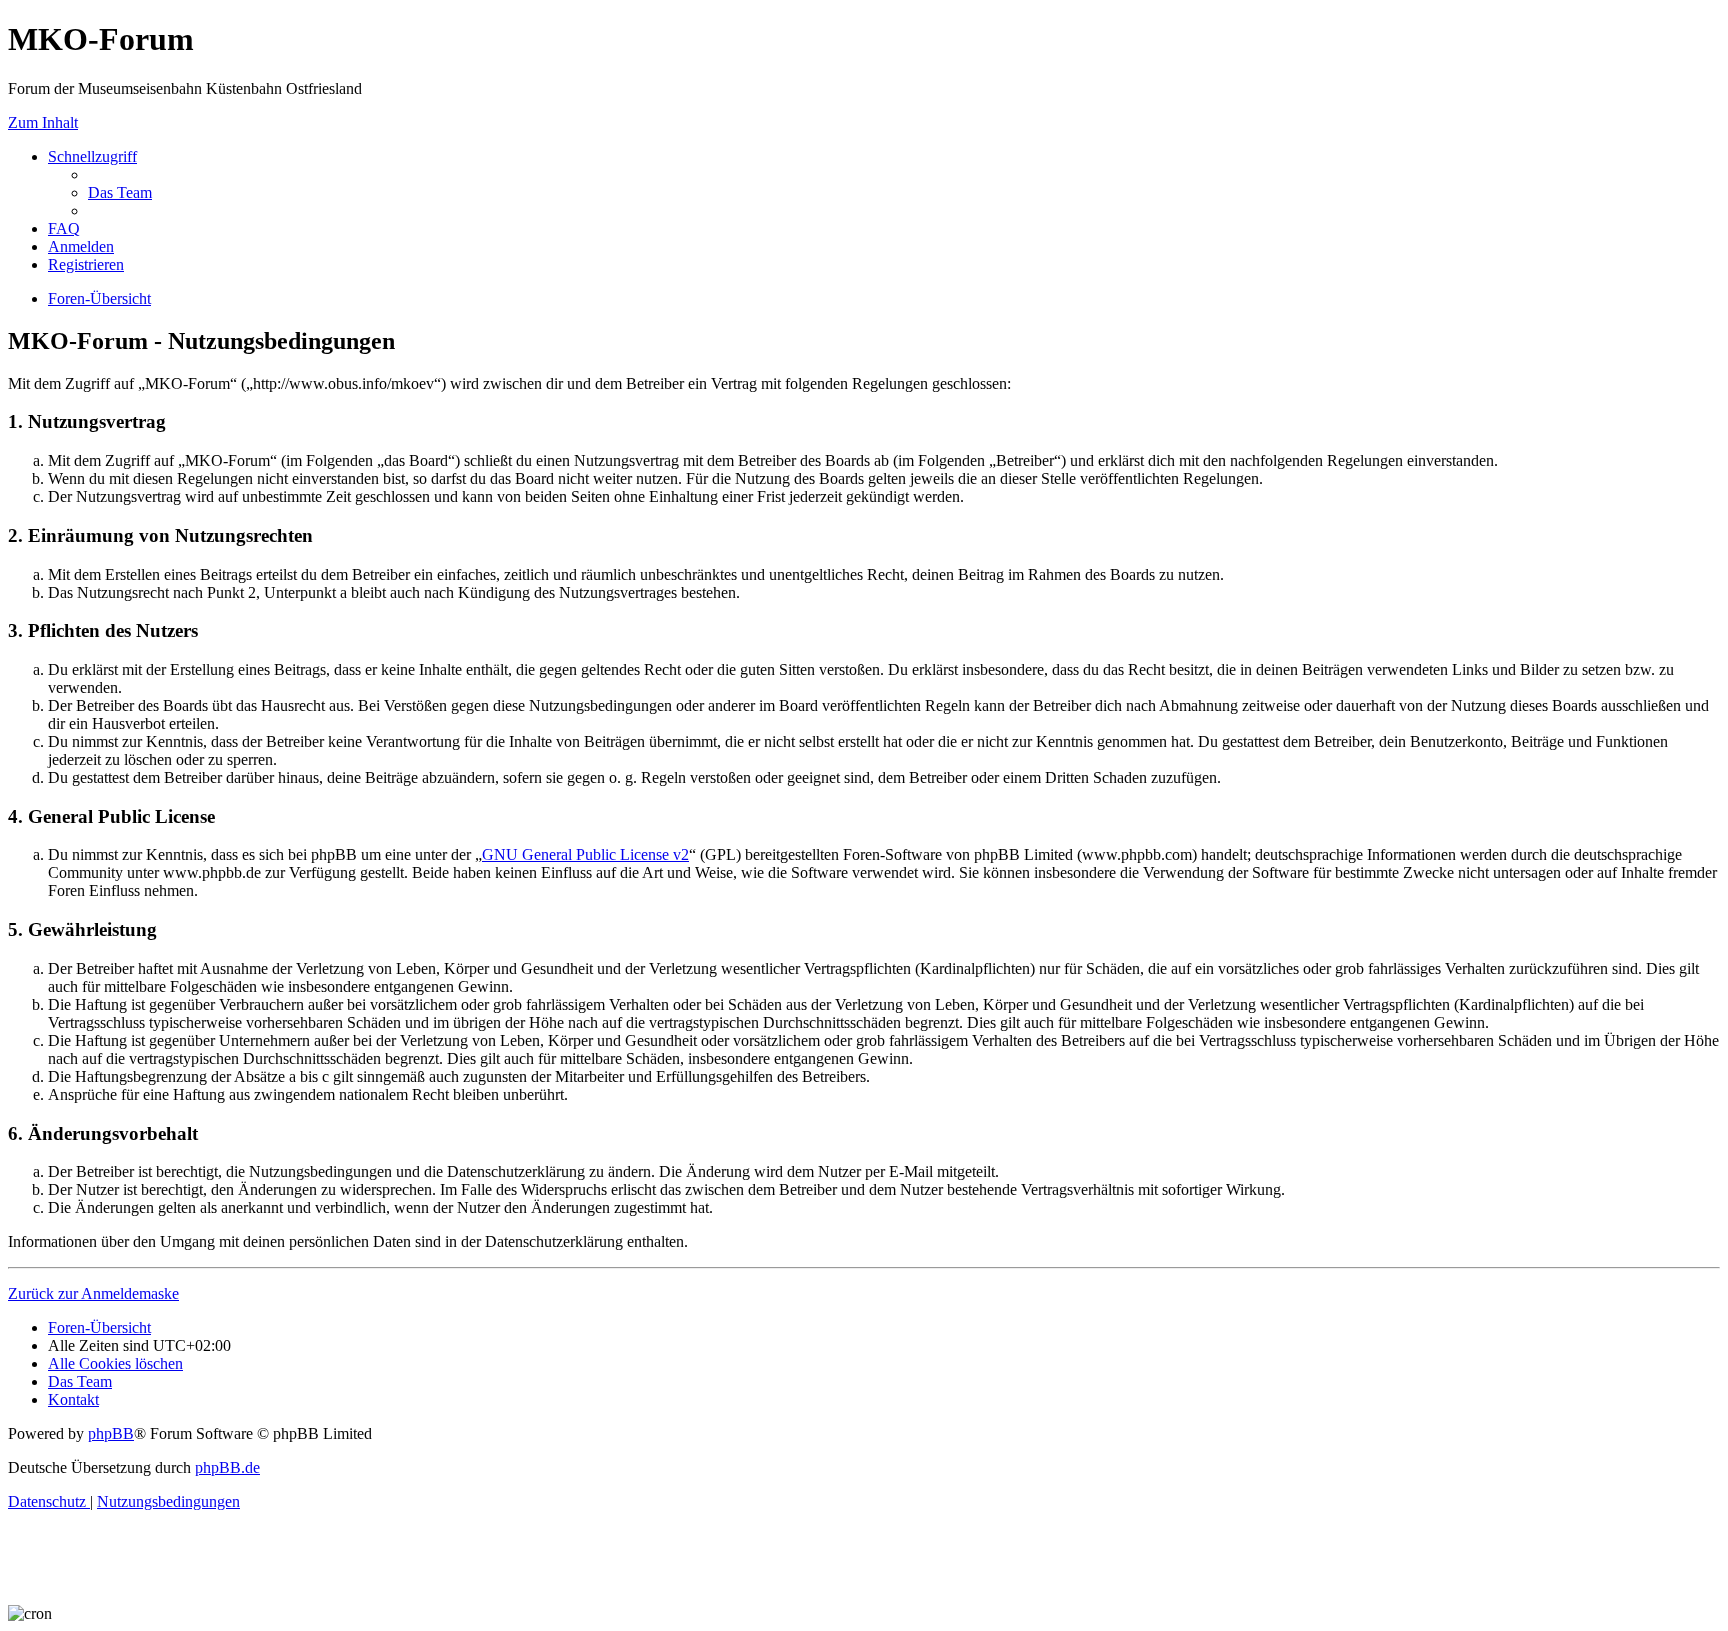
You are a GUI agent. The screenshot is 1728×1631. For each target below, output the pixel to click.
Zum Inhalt (43, 122)
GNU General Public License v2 (585, 854)
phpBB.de (227, 1467)
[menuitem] (120, 192)
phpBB (111, 1433)
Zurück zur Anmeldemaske (93, 1293)
